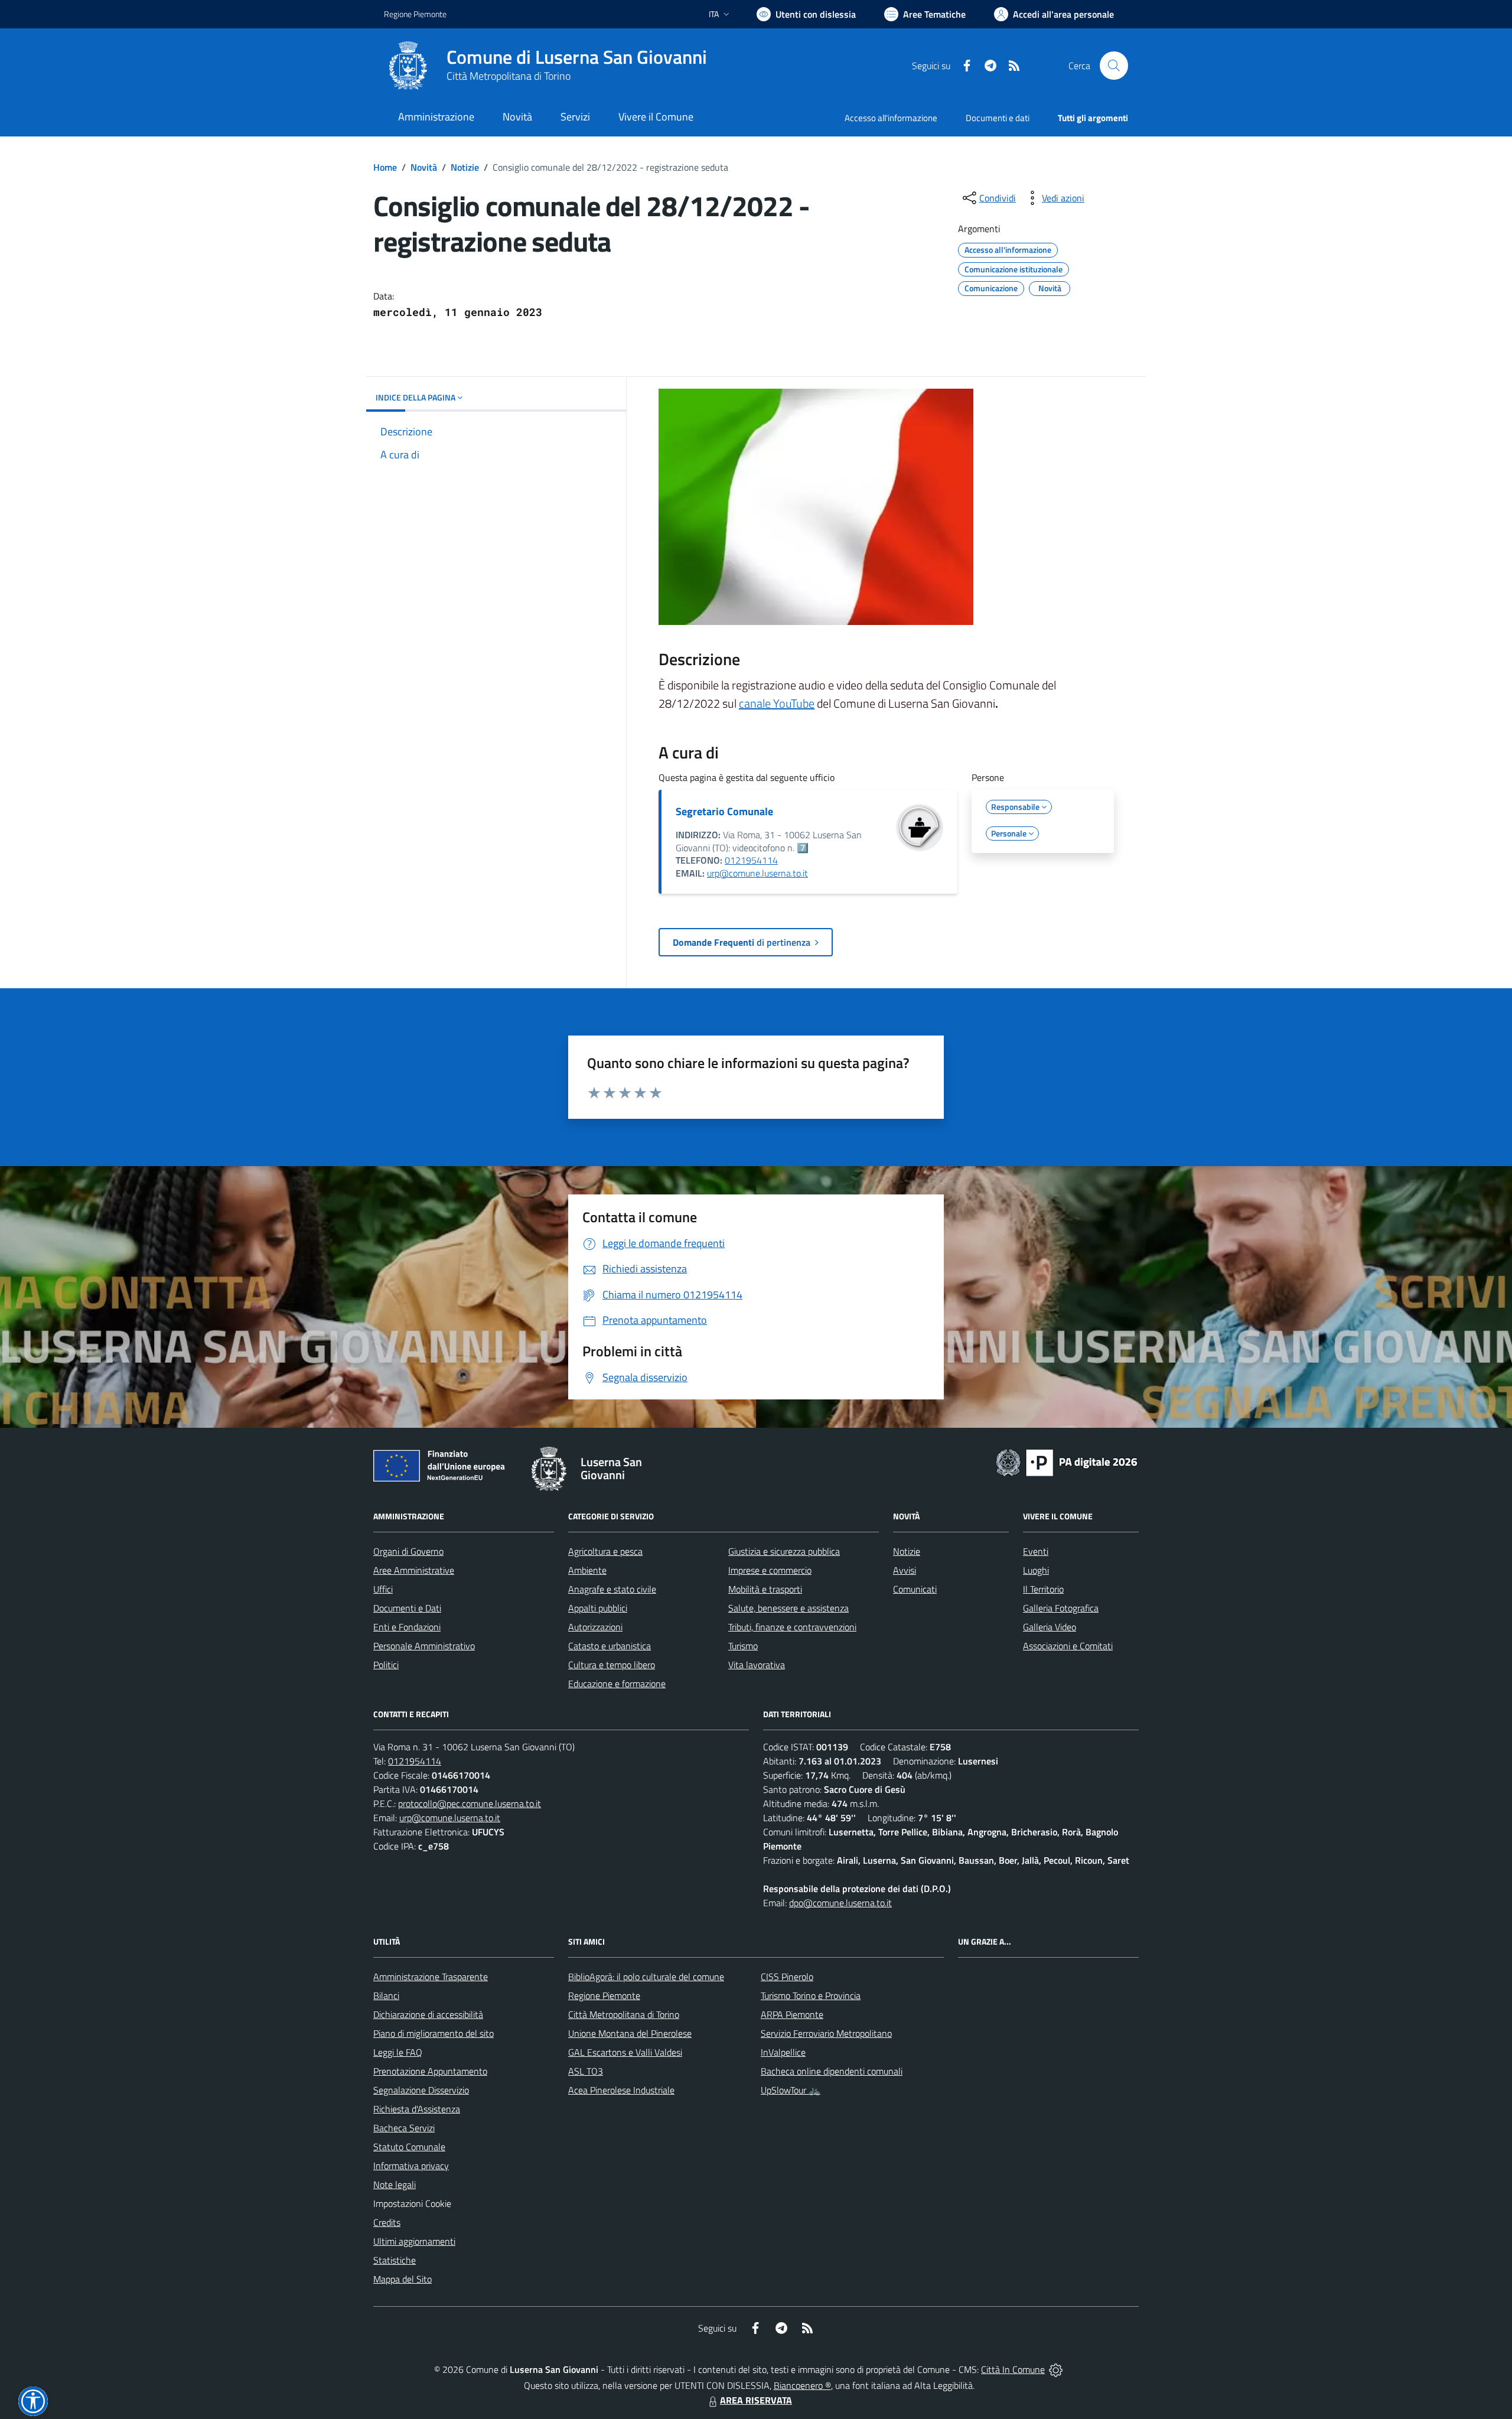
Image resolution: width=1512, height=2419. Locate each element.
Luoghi (1036, 1570)
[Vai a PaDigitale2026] (1067, 1461)
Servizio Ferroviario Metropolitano (826, 2033)
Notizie (465, 167)
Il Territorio (1043, 1589)
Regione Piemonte (415, 14)
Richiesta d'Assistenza (417, 2109)
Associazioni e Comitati (1068, 1646)
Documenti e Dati (407, 1608)
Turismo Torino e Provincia (811, 1995)
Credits (387, 2222)
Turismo (743, 1646)
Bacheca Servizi (404, 2128)
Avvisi (905, 1570)
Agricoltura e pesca (605, 1551)
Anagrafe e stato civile (612, 1589)
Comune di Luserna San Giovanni (577, 57)
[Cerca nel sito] (1114, 66)
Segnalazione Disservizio (421, 2090)
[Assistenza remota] (1056, 2369)
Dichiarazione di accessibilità (428, 2014)
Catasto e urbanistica (610, 1646)
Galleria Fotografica (1061, 1608)
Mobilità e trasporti (765, 1589)
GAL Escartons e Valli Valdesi (625, 2052)
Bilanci (386, 1995)
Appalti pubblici (598, 1608)
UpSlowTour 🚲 (791, 2090)
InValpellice (783, 2052)
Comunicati (915, 1589)
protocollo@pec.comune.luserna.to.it (470, 1803)
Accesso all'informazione (891, 118)
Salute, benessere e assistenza (788, 1608)
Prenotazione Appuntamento (430, 2071)
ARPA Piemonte (792, 2014)
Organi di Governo (408, 1551)
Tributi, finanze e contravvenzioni (792, 1627)
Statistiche (395, 2260)
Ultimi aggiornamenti (414, 2241)
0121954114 (751, 860)
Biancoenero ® (802, 2385)
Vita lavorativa (757, 1665)
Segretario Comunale (724, 811)
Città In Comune (1013, 2369)
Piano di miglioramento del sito (434, 2033)
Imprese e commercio (770, 1570)
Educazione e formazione (617, 1684)
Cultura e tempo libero (612, 1665)
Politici (386, 1665)
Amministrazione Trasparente (431, 1977)
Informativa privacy (411, 2166)
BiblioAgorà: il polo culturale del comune (646, 1977)
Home (385, 167)
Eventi (1036, 1551)
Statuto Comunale (409, 2147)
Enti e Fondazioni (407, 1627)
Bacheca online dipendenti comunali (832, 2071)
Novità (424, 167)
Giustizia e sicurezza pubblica (784, 1551)
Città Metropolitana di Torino (509, 76)
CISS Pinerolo (787, 1977)
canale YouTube (777, 703)
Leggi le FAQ (398, 2052)
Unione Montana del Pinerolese (630, 2033)
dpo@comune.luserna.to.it (840, 1903)
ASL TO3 (586, 2071)
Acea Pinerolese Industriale (621, 2090)
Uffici (383, 1589)
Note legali (395, 2184)
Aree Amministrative (414, 1570)
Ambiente (587, 1570)
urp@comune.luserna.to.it (757, 873)
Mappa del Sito (403, 2279)
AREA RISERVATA (756, 2400)
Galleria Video (1050, 1627)
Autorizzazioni (595, 1627)
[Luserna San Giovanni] (408, 66)
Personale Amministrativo (424, 1646)
